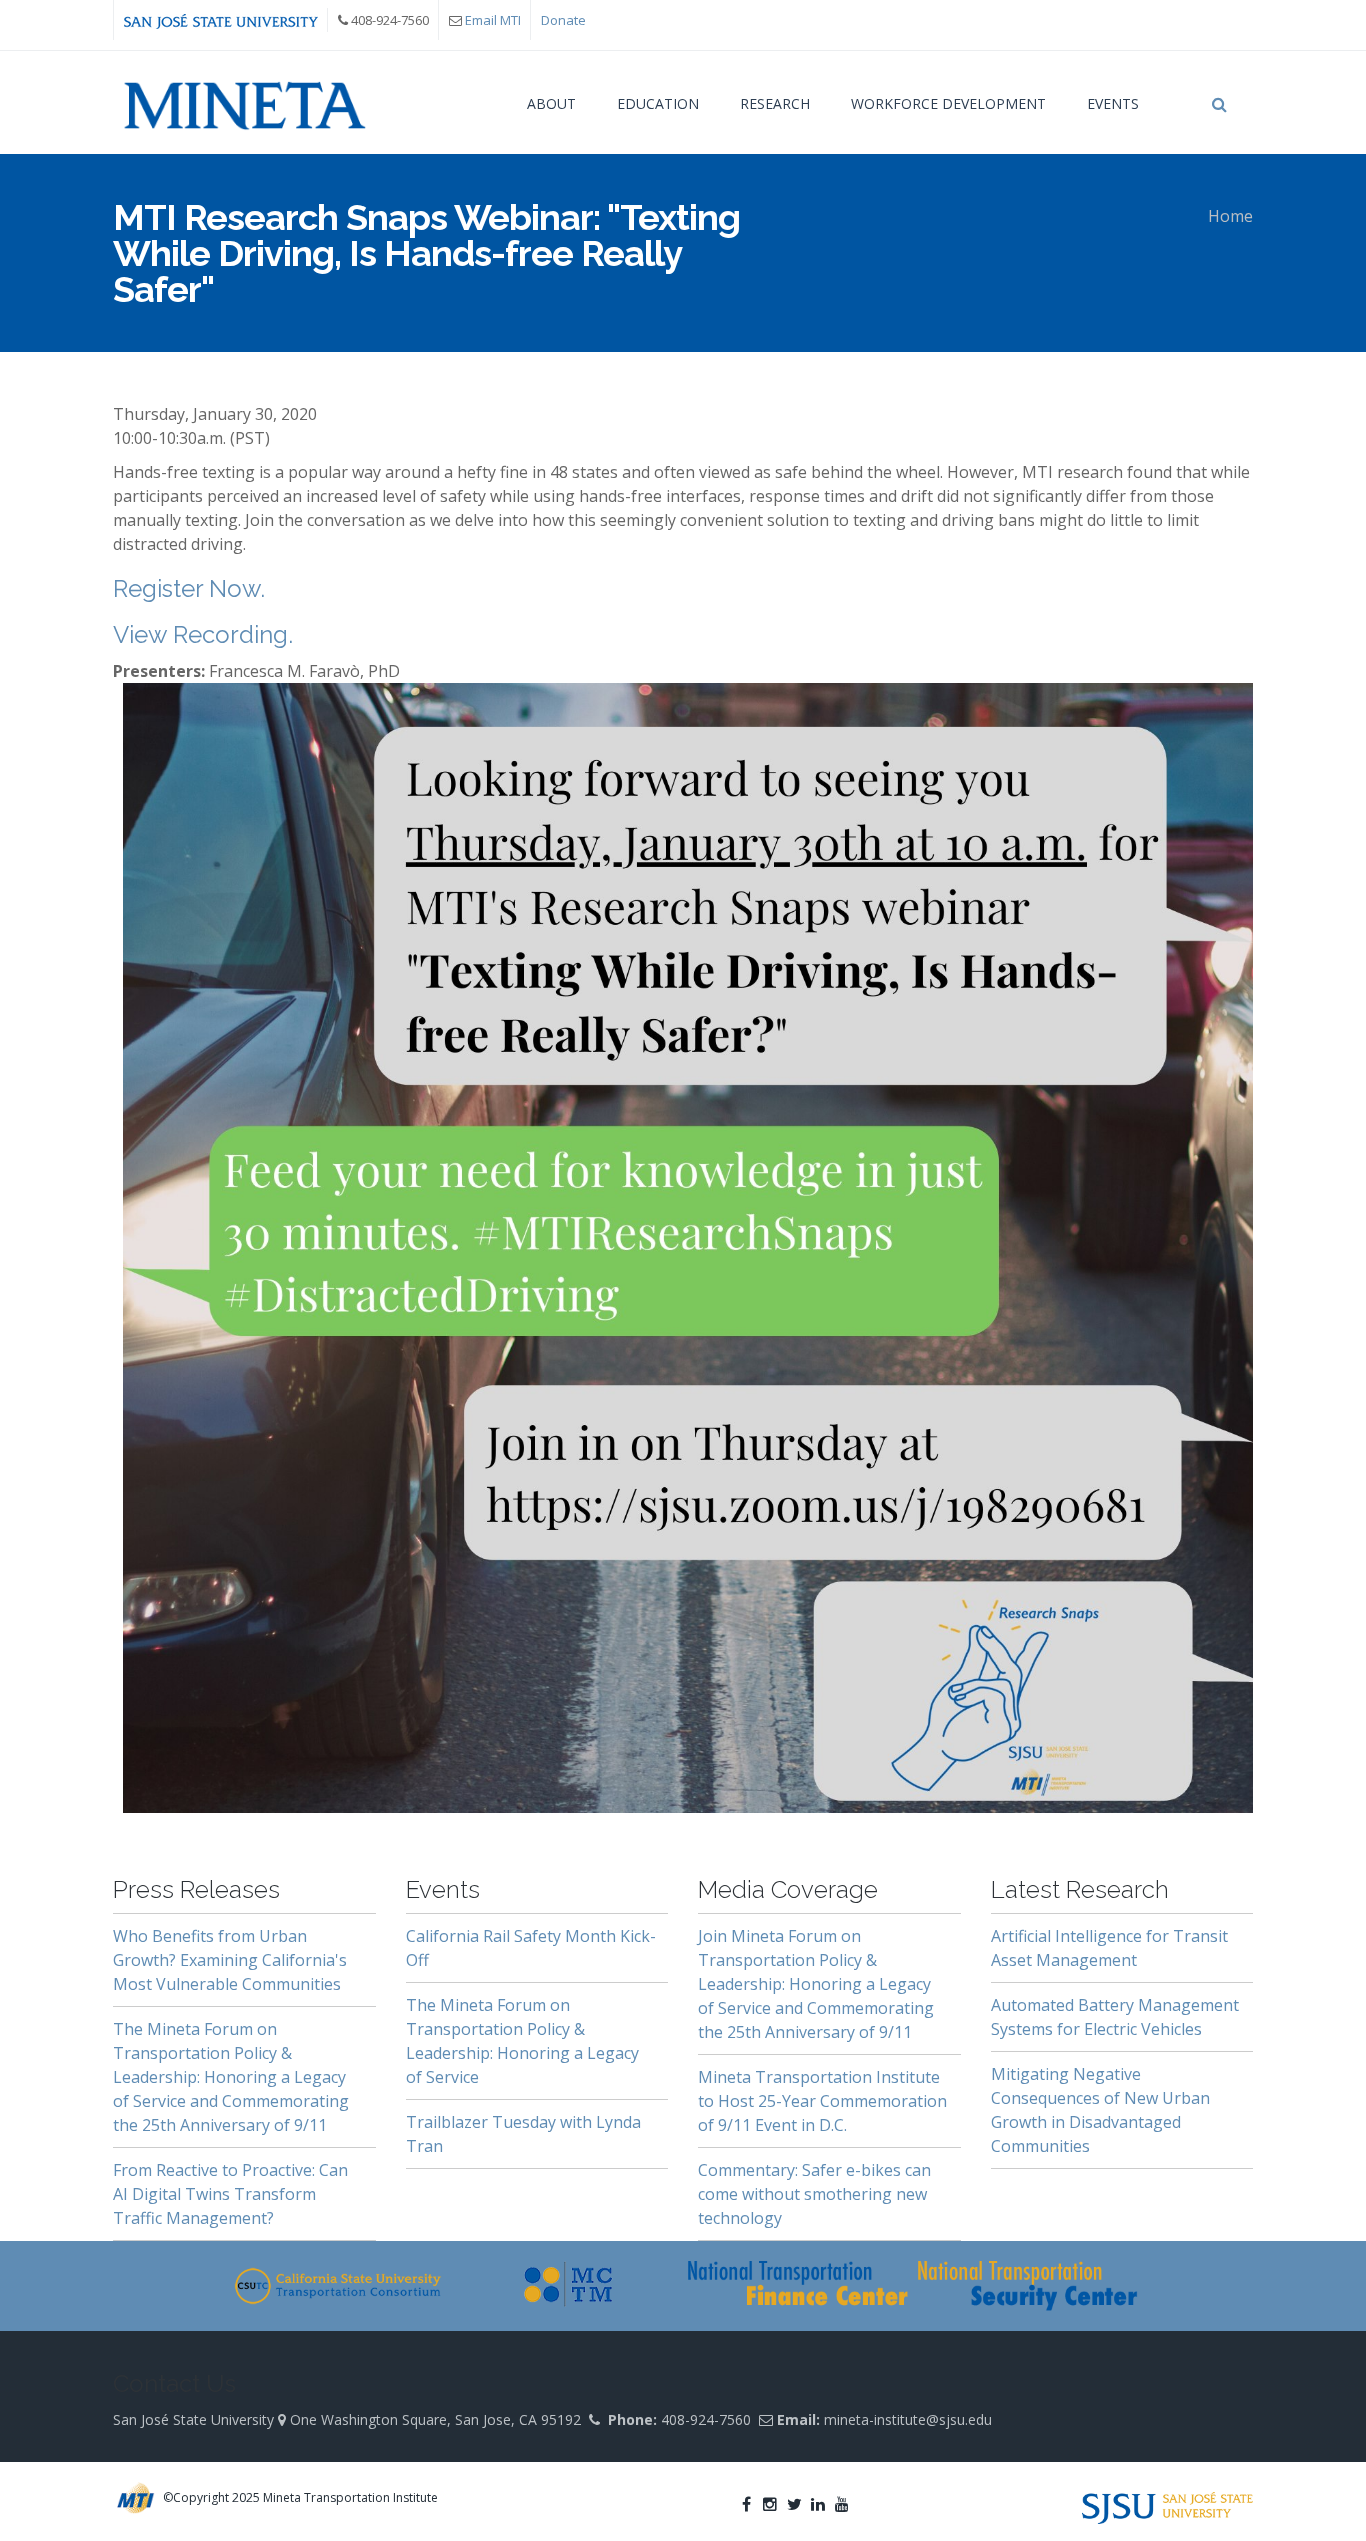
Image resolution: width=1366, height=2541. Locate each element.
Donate (563, 20)
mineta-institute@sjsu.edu (908, 2419)
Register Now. (189, 588)
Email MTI (493, 20)
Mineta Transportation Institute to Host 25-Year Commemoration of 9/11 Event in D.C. (822, 2101)
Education (658, 103)
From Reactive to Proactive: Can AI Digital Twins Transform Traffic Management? (230, 2194)
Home (1230, 216)
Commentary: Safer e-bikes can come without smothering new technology (814, 2194)
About (551, 103)
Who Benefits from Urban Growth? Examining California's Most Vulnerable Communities (230, 1960)
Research (775, 103)
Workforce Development (948, 103)
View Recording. (203, 634)
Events (1113, 103)
